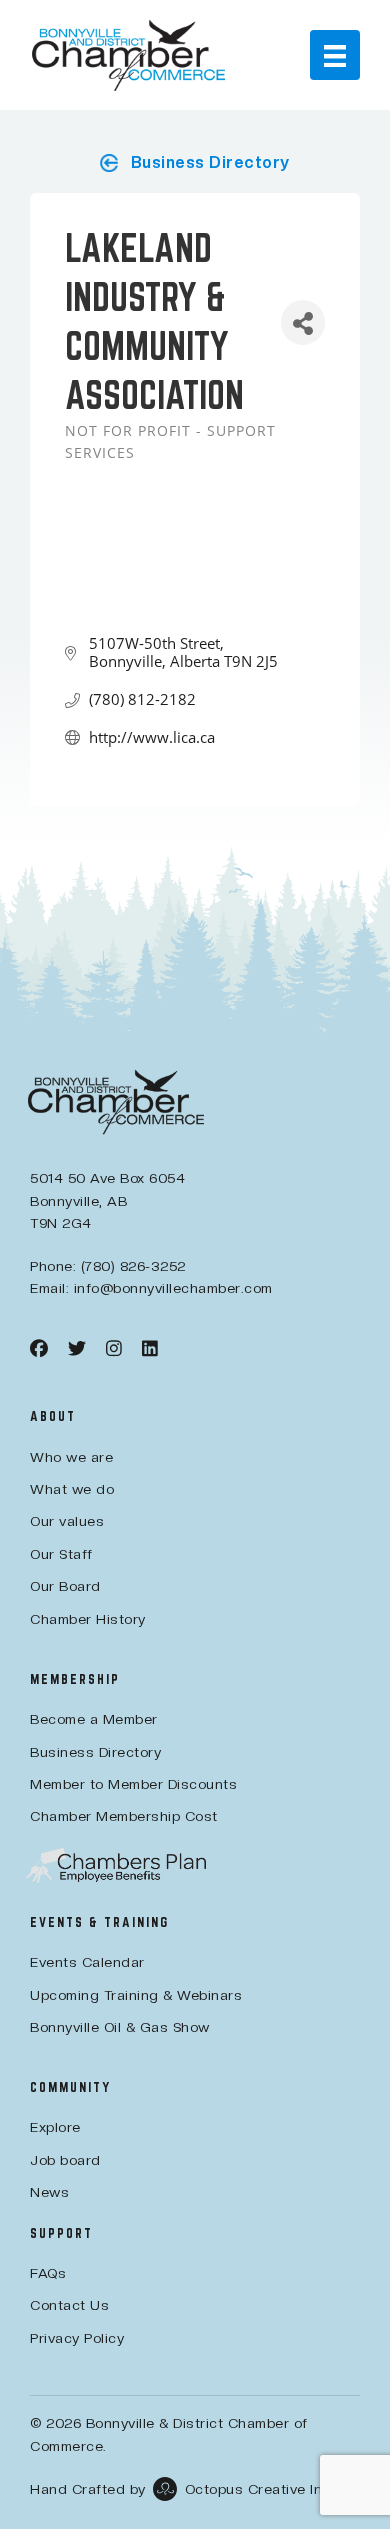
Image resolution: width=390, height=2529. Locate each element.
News (49, 2192)
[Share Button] (303, 322)
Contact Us (69, 2305)
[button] (195, 163)
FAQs (48, 2273)
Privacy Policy (77, 2338)
